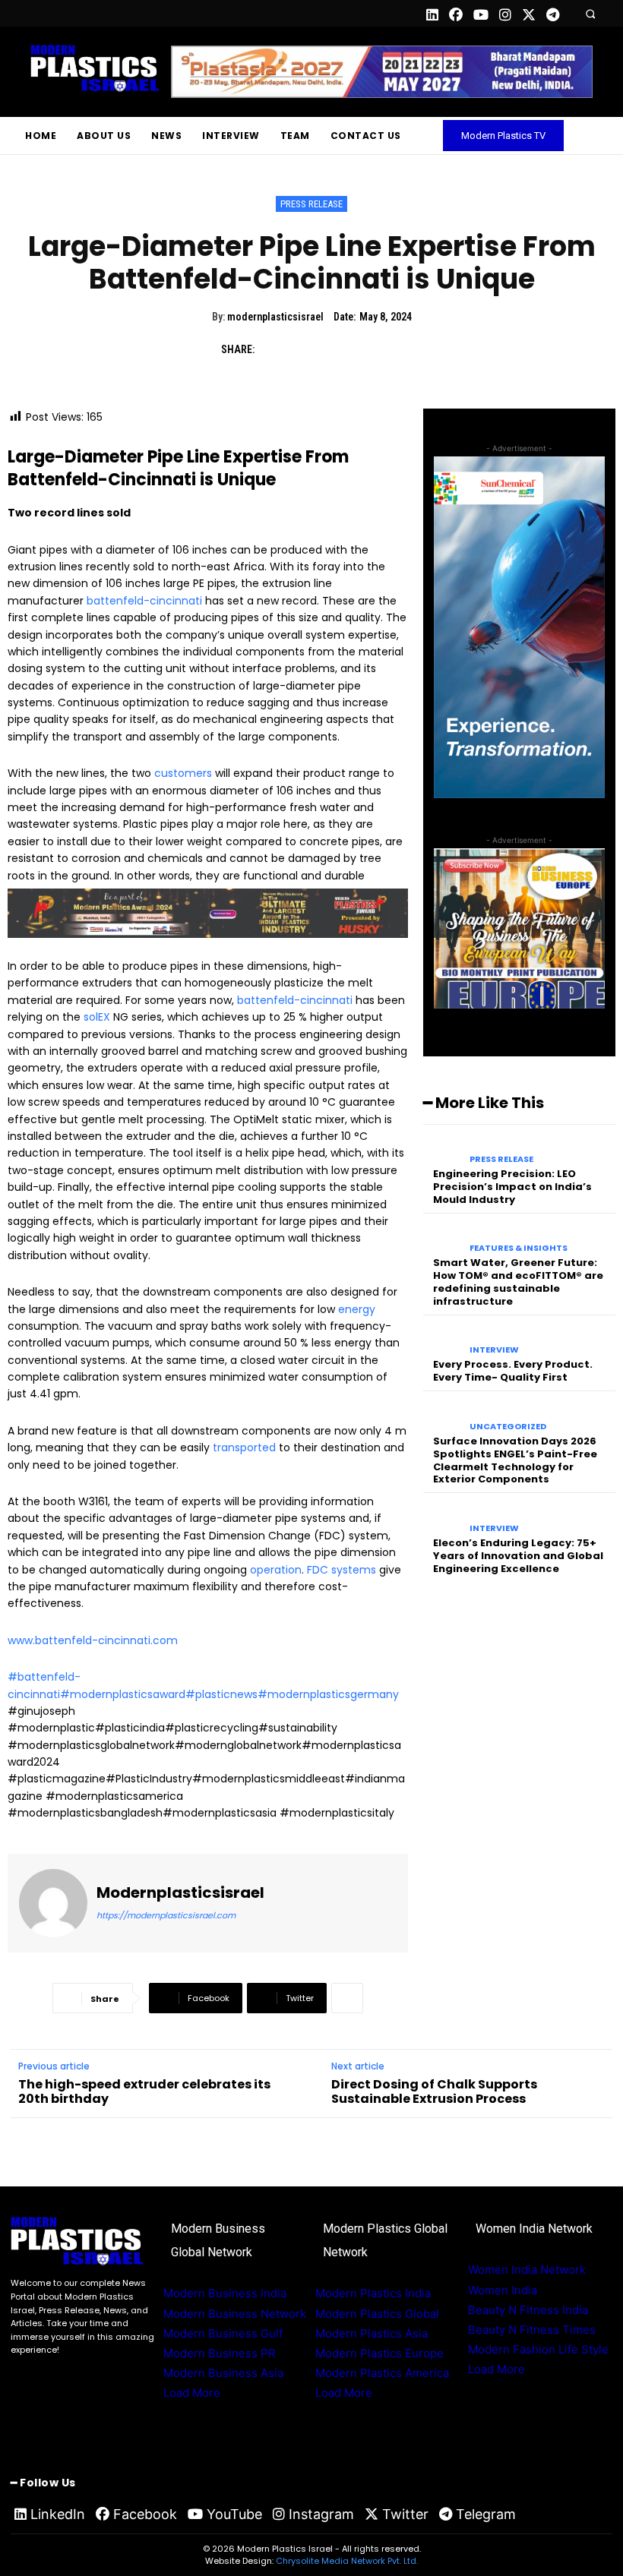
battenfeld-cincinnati (143, 601)
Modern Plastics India (373, 2293)
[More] (347, 1998)
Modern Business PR (220, 2353)
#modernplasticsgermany (328, 1694)
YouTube (234, 2514)
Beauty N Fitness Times (532, 2330)
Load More (192, 2393)
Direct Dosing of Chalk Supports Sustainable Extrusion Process (434, 2091)
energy (357, 1309)
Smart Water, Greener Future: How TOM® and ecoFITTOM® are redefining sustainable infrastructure (518, 1282)
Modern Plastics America (382, 2373)
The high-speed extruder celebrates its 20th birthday (144, 2091)
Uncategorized (508, 1427)
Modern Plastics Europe (379, 2353)
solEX (97, 1017)
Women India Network (527, 2270)
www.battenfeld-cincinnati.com (93, 1640)
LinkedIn (58, 2514)
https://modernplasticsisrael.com (166, 1915)
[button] (590, 13)
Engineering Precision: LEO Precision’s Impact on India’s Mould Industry (512, 1187)
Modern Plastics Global (377, 2314)
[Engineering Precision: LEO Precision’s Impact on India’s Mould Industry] (443, 1149)
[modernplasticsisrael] (53, 1903)
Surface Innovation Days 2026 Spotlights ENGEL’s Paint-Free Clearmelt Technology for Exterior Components (515, 1460)
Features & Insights (519, 1248)
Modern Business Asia (223, 2373)
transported (244, 1447)
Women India (503, 2290)
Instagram (321, 2514)
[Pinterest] (343, 350)
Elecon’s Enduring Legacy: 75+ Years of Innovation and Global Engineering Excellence (518, 1556)
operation (276, 1570)
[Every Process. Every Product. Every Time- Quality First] (443, 1340)
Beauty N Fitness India (528, 2310)
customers (183, 773)
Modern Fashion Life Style (538, 2349)
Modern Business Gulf (223, 2333)
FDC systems (342, 1570)
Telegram (486, 2514)
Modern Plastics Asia (372, 2333)
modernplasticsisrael (275, 317)
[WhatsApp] (378, 350)
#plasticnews (221, 1694)
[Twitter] (308, 350)
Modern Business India (225, 2293)
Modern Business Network (235, 2314)
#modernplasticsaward (123, 1694)
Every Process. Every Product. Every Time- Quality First (513, 1371)
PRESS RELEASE (311, 204)
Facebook (145, 2514)
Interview (494, 1350)
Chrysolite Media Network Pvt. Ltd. (347, 2561)
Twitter (405, 2514)
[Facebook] (274, 350)
